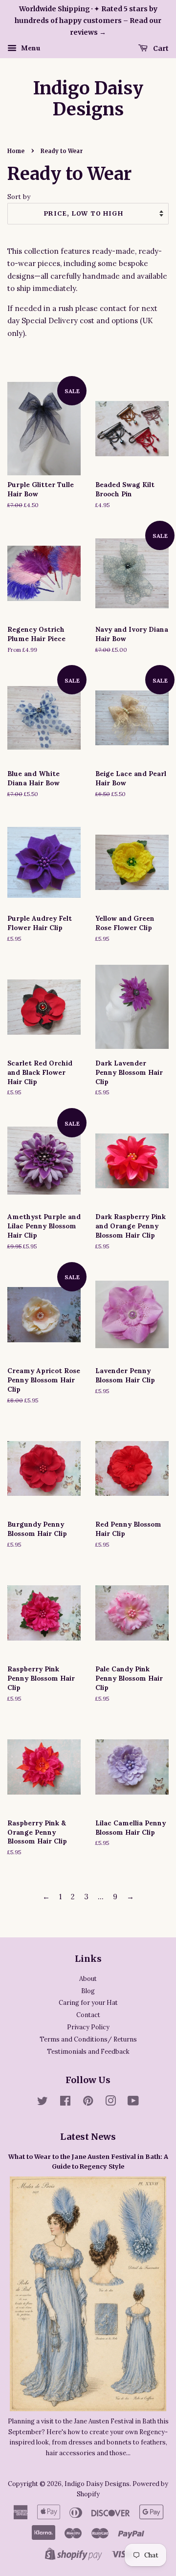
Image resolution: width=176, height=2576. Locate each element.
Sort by (19, 197)
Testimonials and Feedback (88, 2051)
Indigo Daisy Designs (88, 99)
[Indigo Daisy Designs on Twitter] (43, 2103)
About (88, 1978)
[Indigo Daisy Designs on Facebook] (65, 2103)
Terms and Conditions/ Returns (88, 2039)
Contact (88, 2015)
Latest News (88, 2137)
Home (16, 151)
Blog (88, 1991)
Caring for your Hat (88, 2002)
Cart (160, 48)
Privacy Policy (88, 2027)
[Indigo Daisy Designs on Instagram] (110, 2103)
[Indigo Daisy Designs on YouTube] (133, 2103)
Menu (30, 48)
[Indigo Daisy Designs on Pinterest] (88, 2103)
